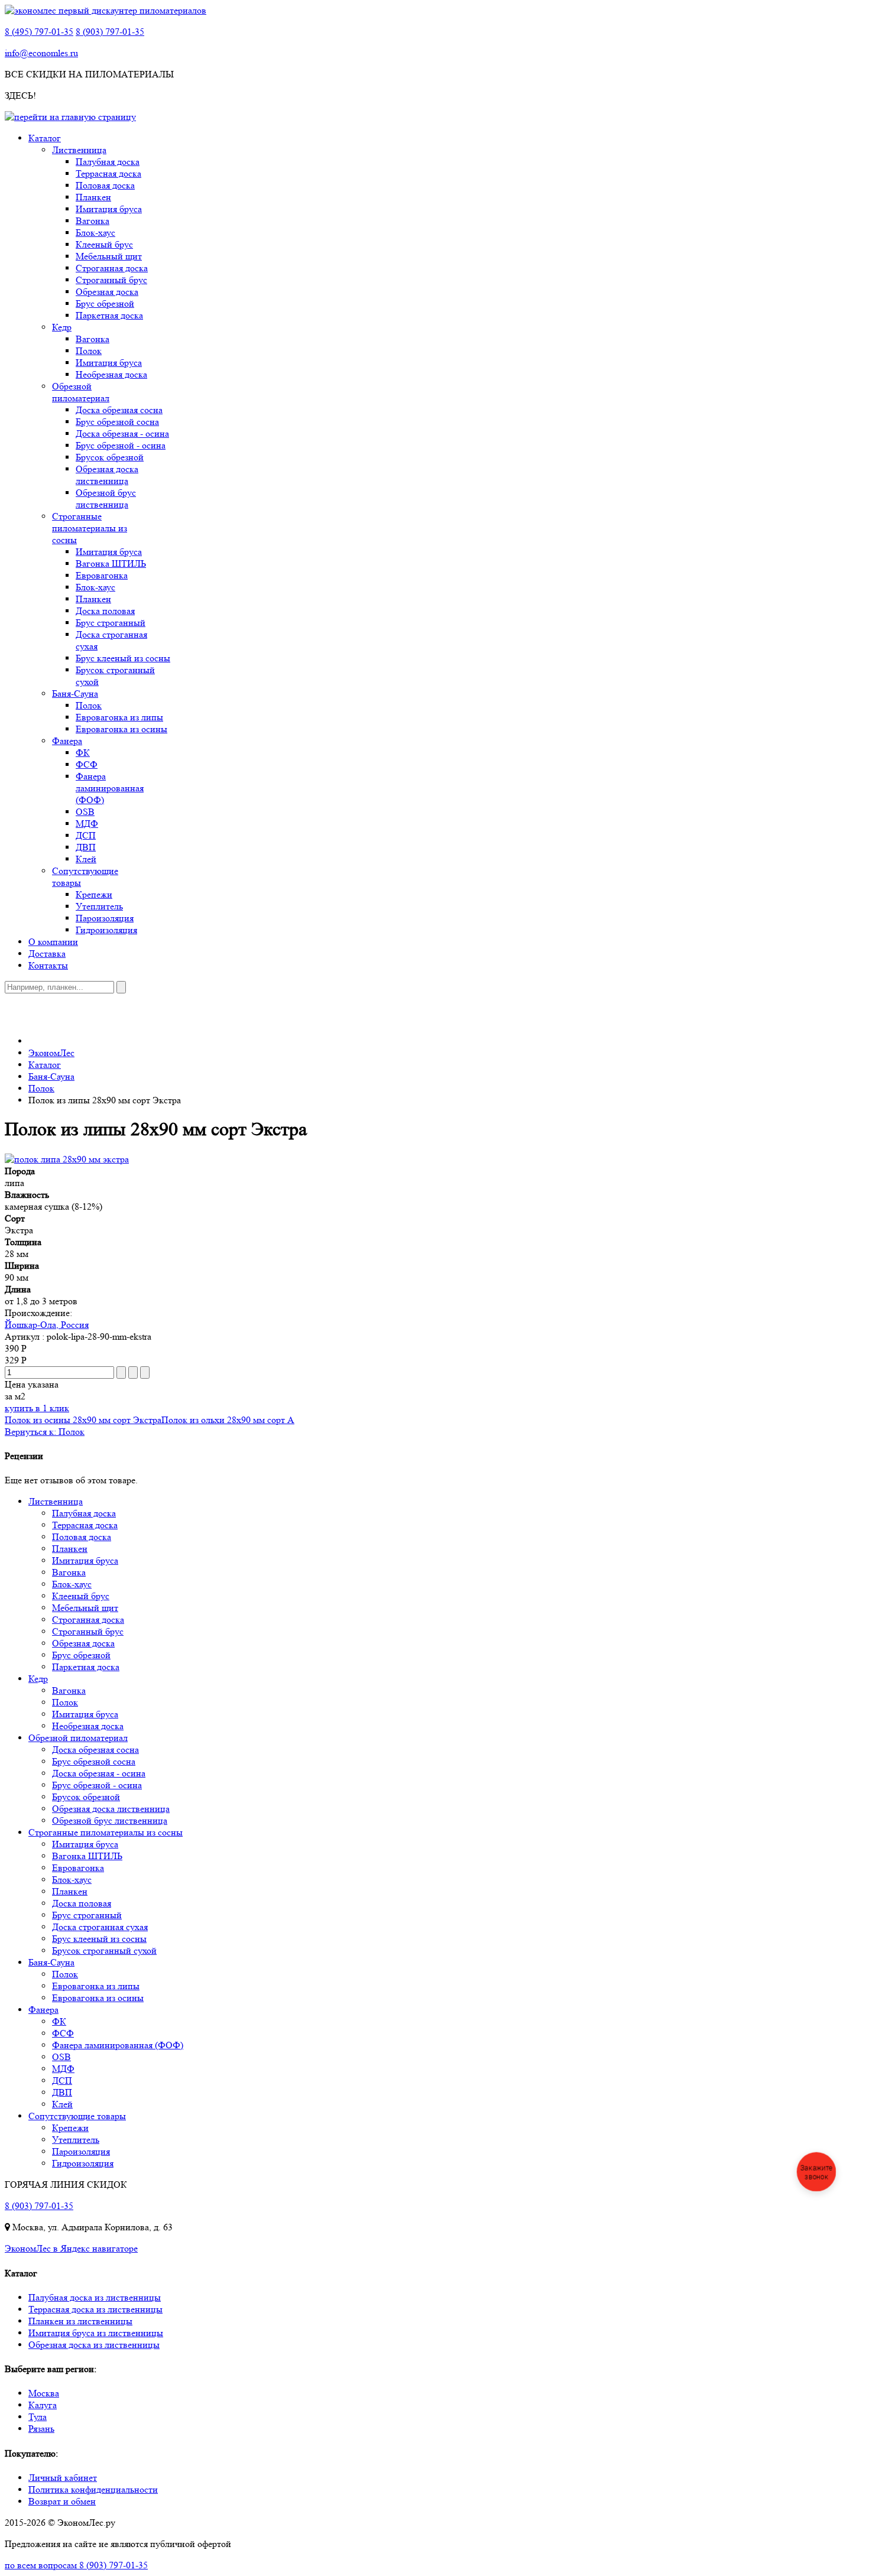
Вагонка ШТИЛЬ (111, 563)
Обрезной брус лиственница (106, 498)
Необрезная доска (111, 374)
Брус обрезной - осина (121, 445)
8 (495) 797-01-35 (39, 32)
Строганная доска (112, 268)
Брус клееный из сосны (123, 658)
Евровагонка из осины (121, 729)
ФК (83, 753)
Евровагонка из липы (119, 717)
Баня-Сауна (75, 693)
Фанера (67, 741)
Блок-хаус (95, 233)
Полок (89, 351)
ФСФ (87, 764)
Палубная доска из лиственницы (95, 2297)
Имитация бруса (109, 209)
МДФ (87, 824)
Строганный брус (111, 280)
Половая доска (105, 185)
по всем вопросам (76, 2565)
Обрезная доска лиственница (107, 475)
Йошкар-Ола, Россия (47, 1325)
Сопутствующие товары (77, 2116)
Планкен (93, 197)
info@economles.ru (41, 53)
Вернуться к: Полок (45, 1432)
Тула (38, 2417)
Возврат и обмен (62, 2501)
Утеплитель (99, 906)
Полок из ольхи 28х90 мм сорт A (228, 1420)
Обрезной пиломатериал (81, 392)
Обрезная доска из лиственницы (94, 2345)
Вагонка (93, 221)
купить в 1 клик (37, 1408)
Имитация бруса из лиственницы (96, 2333)
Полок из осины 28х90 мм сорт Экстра (83, 1420)
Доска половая (105, 611)
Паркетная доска (109, 315)
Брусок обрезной (110, 457)
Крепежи (94, 894)
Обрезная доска (107, 292)
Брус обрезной (105, 303)
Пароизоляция (105, 918)
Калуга (43, 2405)
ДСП (86, 835)
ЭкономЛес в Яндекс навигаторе (71, 2248)
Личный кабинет (63, 2478)
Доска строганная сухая (100, 1927)
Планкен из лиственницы (80, 2321)
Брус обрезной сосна (117, 422)
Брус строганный (111, 623)
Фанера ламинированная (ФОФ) (110, 788)
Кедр (62, 327)
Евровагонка (102, 575)
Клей (86, 859)
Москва (44, 2393)
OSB (85, 812)
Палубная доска (108, 162)
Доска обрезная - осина (122, 433)
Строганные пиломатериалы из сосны (90, 528)
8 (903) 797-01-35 (110, 32)
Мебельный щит (109, 256)
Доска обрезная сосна (119, 410)
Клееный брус (104, 244)
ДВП (86, 847)
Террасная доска (108, 173)
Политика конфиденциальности (93, 2489)
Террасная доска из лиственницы (95, 2309)
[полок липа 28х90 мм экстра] (67, 1159)
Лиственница (79, 150)
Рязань (41, 2429)
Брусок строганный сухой (104, 1950)
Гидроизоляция (106, 930)
